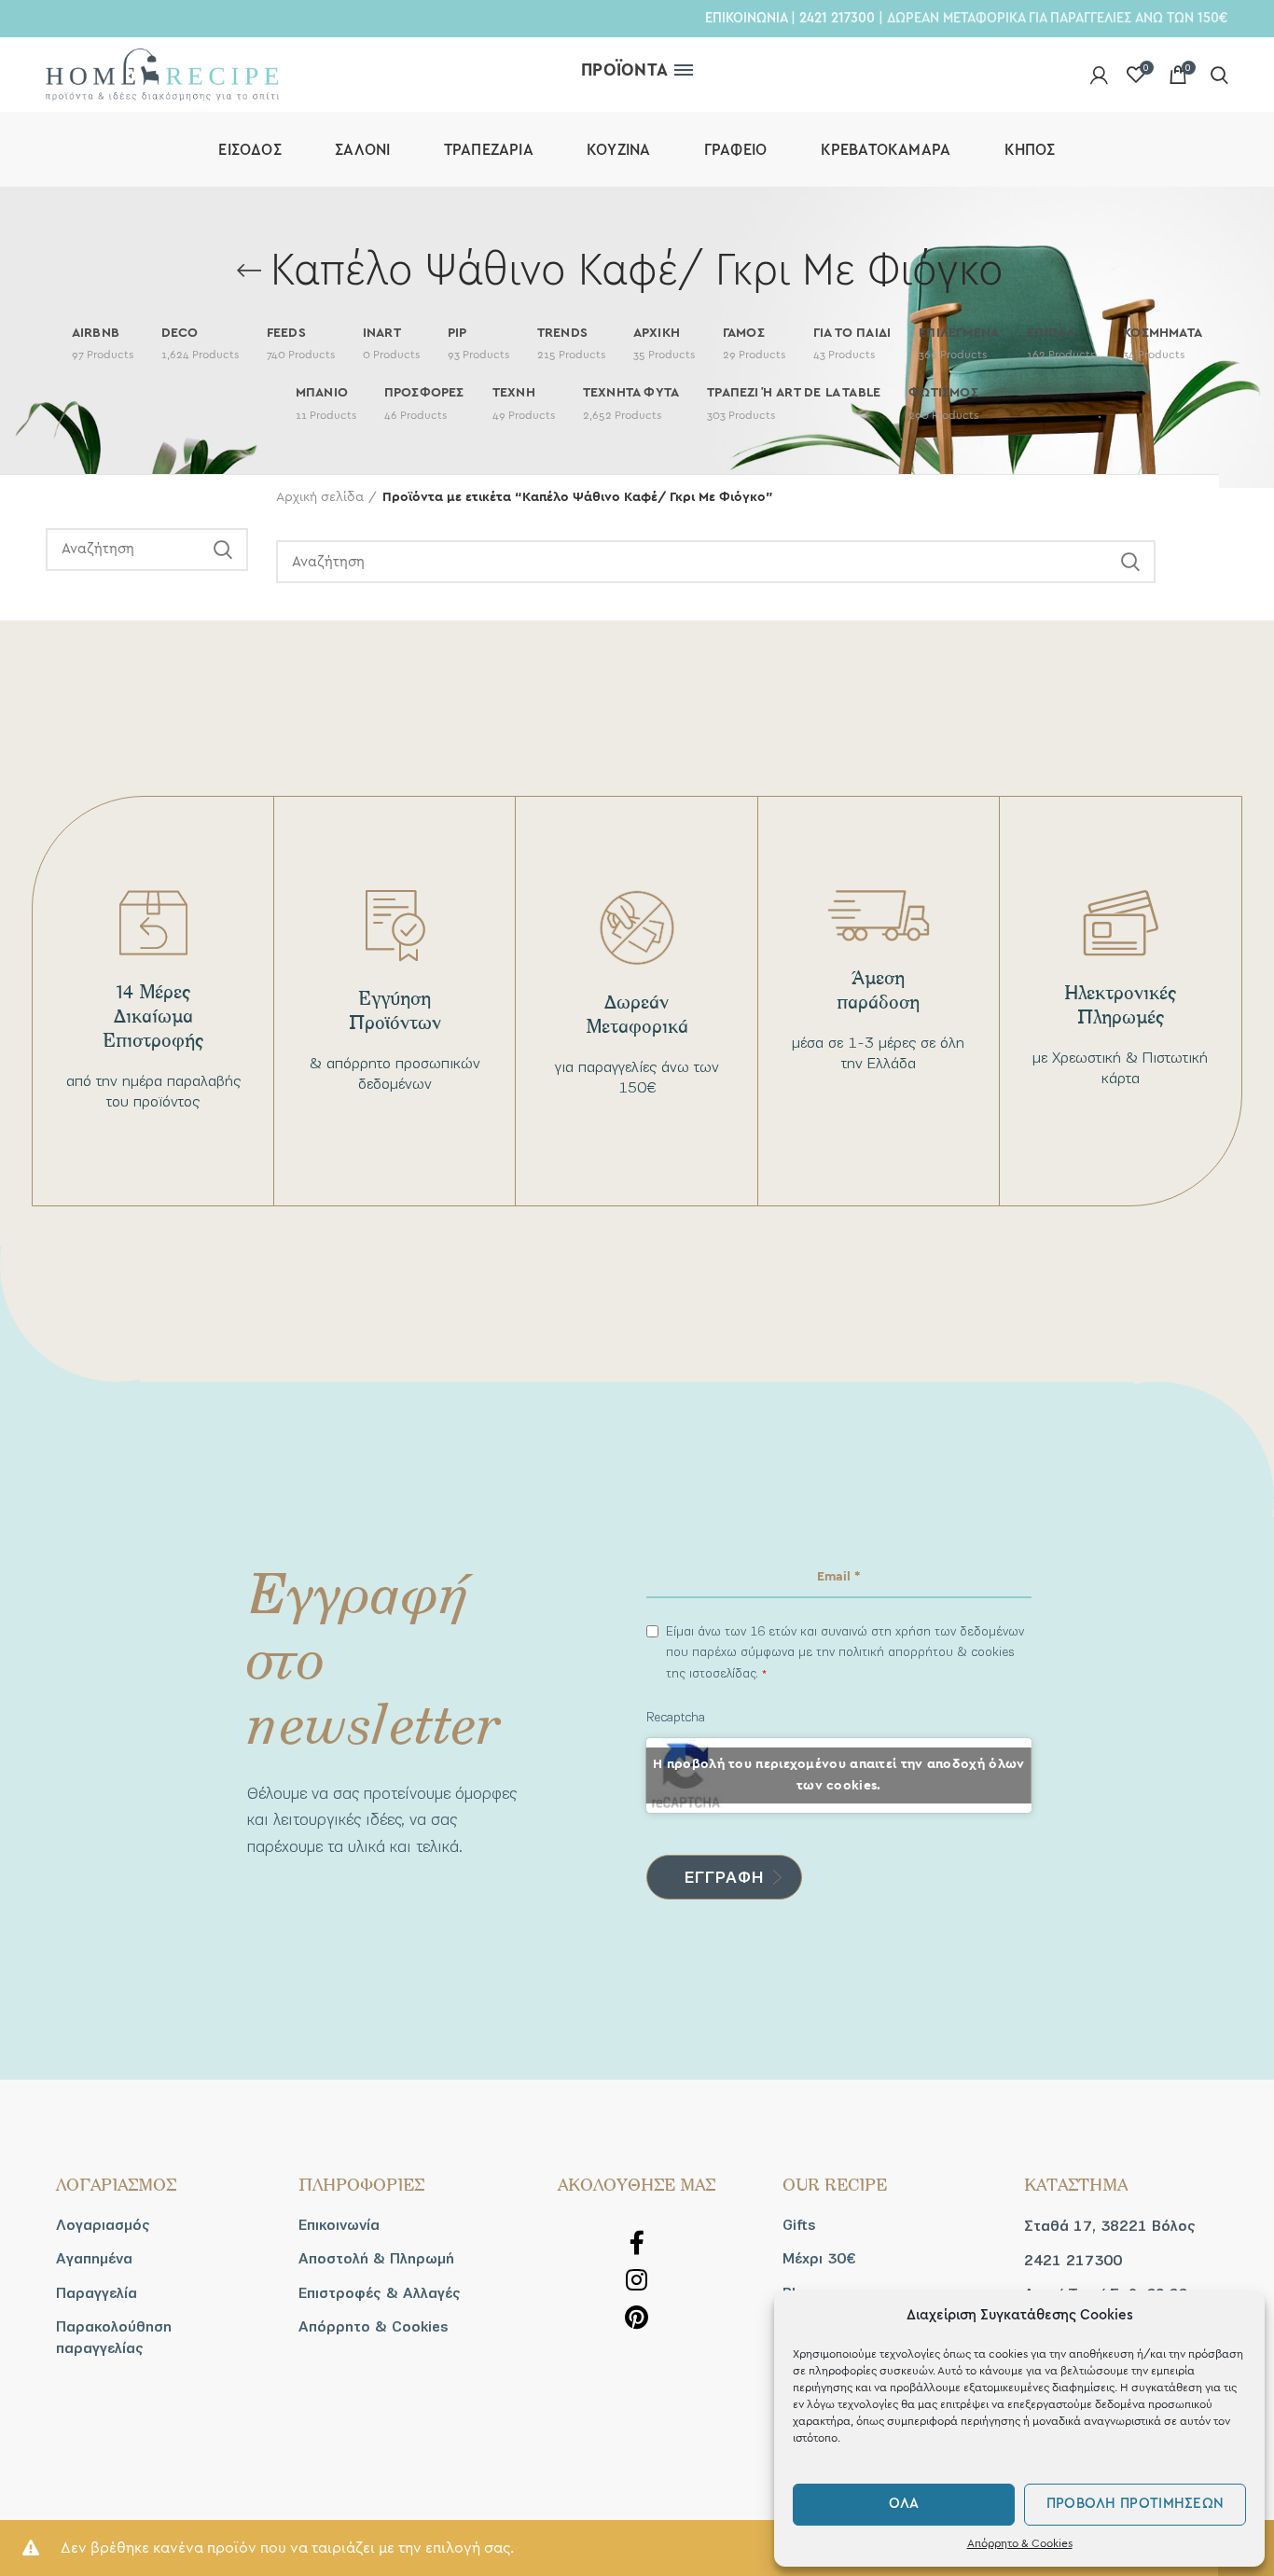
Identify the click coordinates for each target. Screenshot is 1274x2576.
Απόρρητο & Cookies (1020, 2543)
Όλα (904, 2504)
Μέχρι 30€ (819, 2259)
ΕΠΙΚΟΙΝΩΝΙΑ (746, 18)
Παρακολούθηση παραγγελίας (114, 2337)
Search (223, 550)
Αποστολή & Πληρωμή (376, 2259)
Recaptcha (676, 1717)
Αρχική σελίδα (320, 497)
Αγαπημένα (94, 2259)
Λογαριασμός (103, 2225)
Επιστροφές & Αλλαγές (380, 2293)
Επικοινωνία (339, 2225)
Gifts (799, 2225)
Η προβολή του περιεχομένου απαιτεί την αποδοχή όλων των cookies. (838, 1775)
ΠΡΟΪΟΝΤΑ (624, 70)
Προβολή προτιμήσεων (1136, 2504)
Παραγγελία (97, 2293)
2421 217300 (837, 18)
